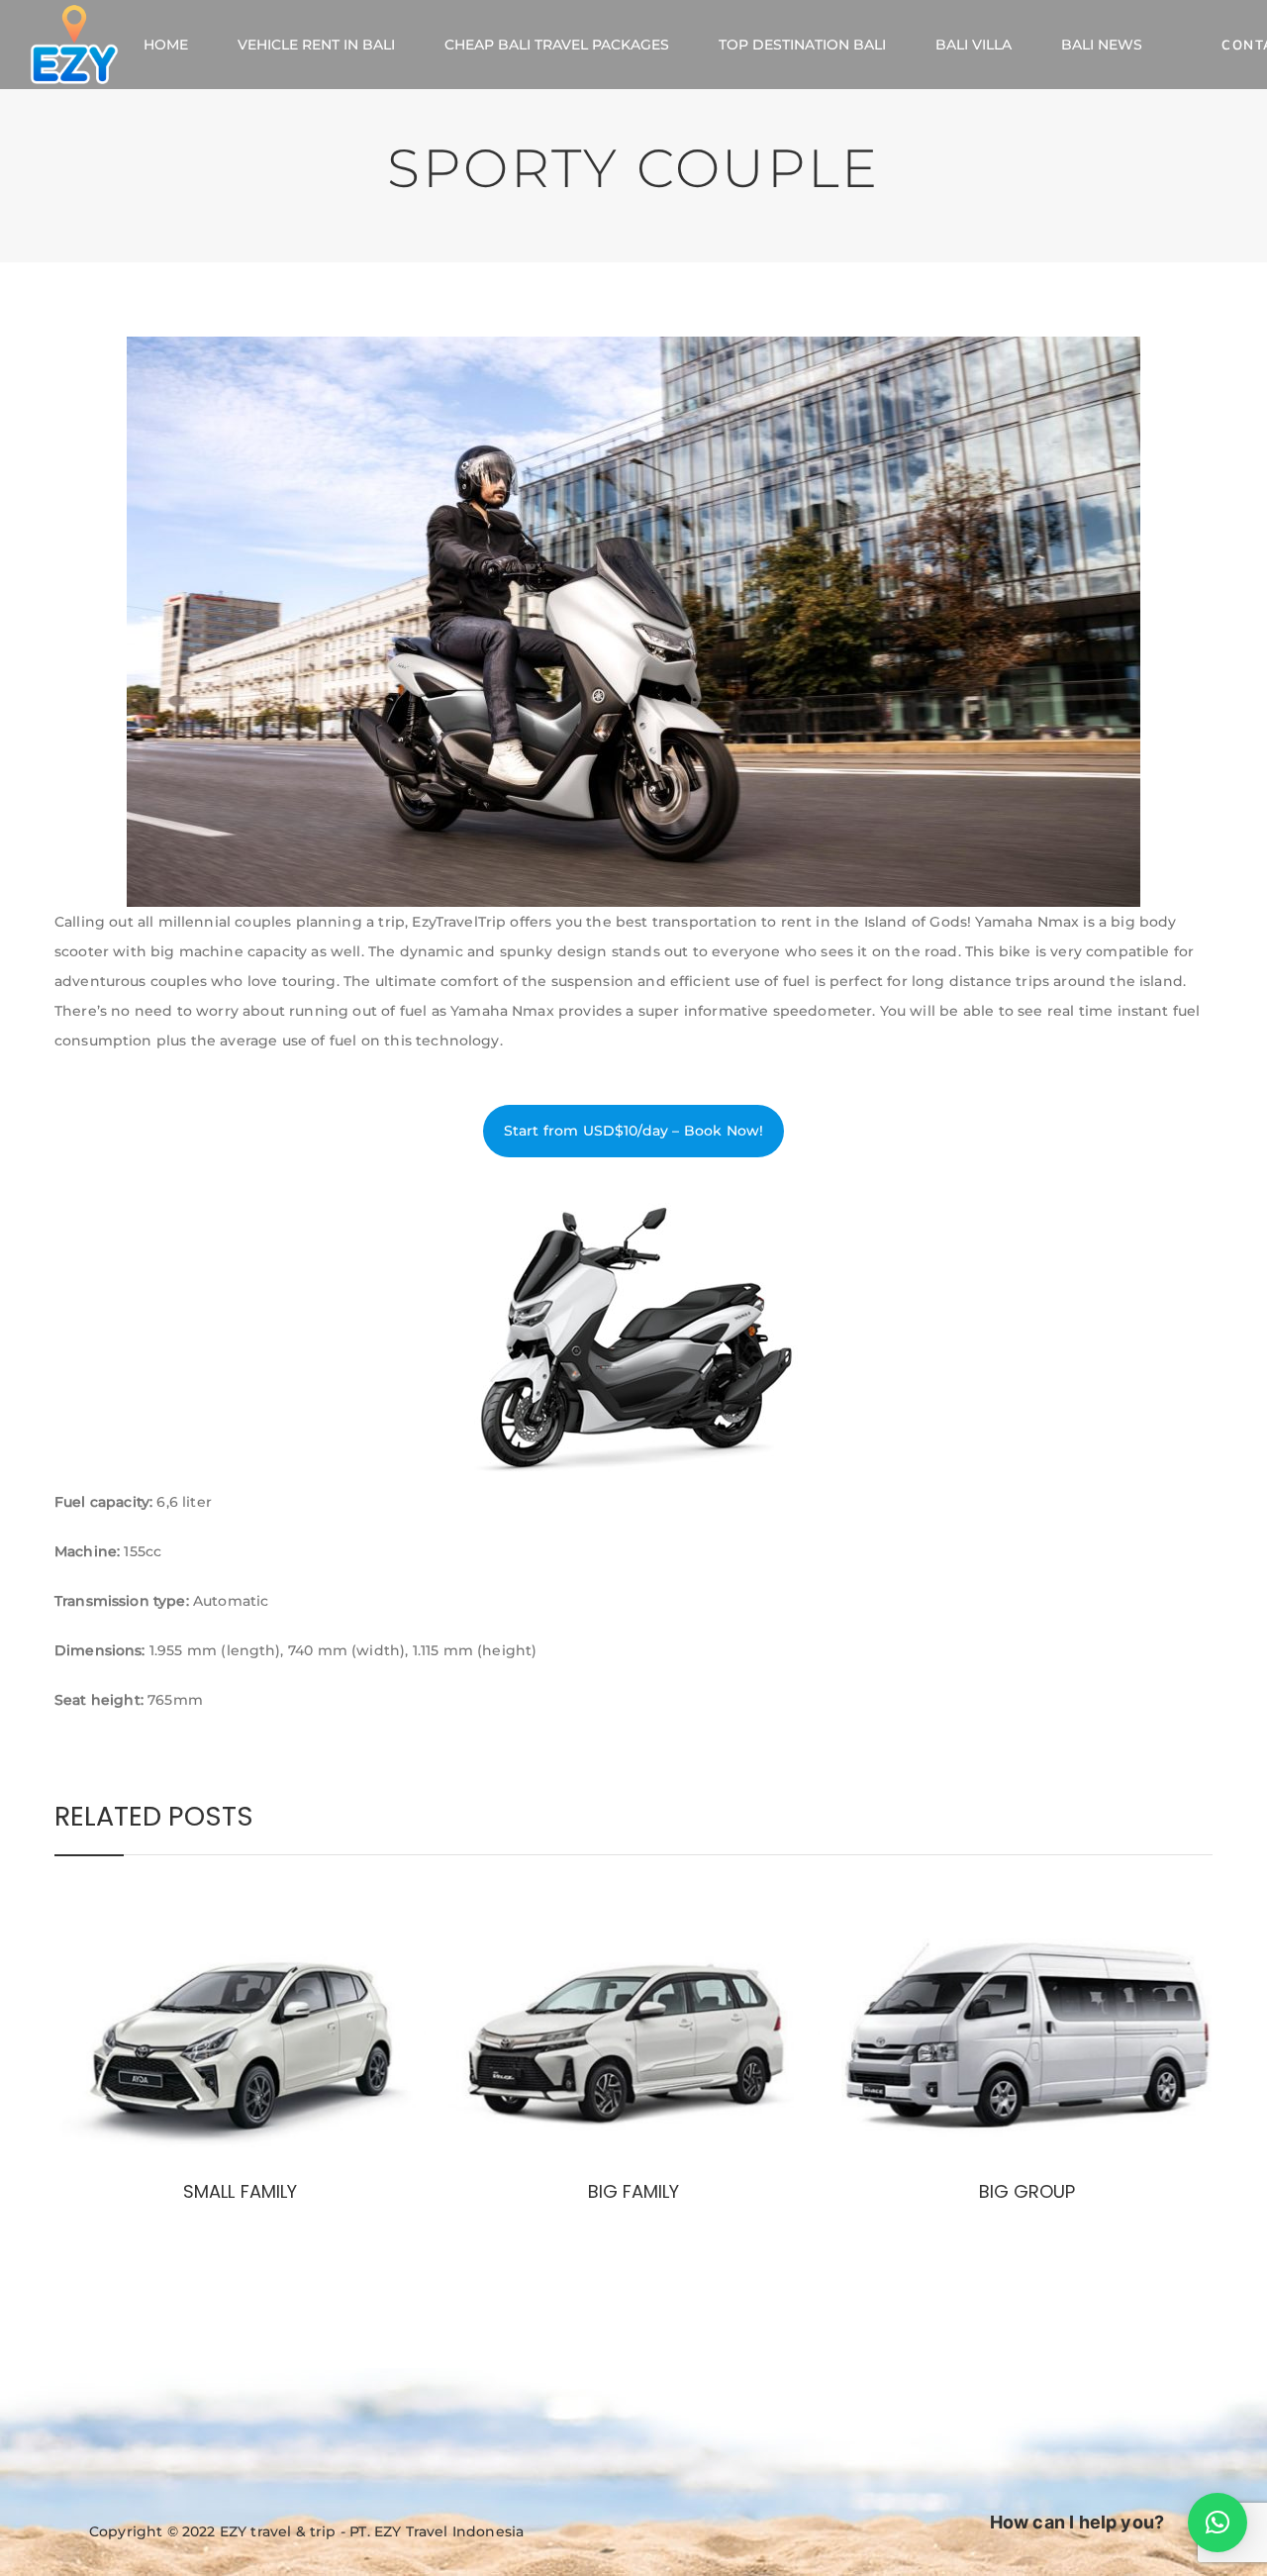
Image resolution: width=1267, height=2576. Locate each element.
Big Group (1027, 2191)
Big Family (633, 2191)
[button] (1218, 2523)
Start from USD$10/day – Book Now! (633, 1131)
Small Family (240, 2191)
